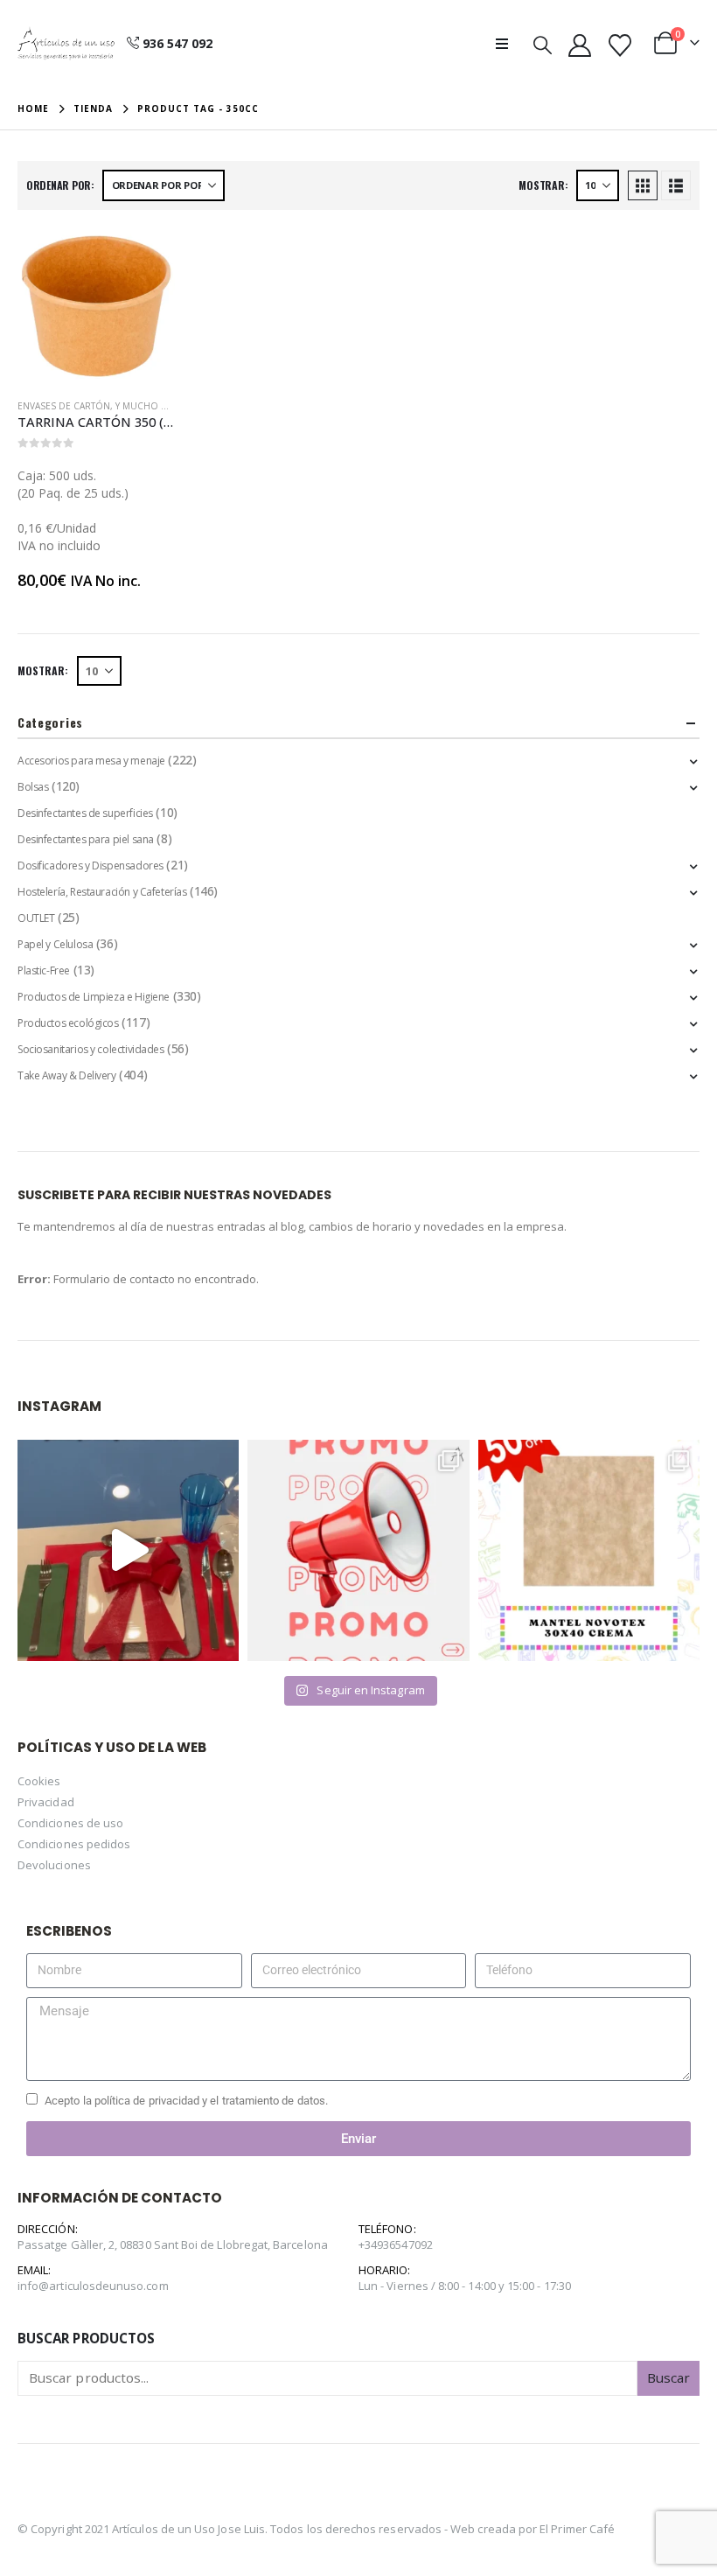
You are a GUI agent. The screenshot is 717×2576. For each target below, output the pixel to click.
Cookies (39, 1781)
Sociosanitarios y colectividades (91, 1049)
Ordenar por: (60, 185)
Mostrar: (543, 185)
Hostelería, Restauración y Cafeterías (102, 892)
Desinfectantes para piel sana (86, 839)
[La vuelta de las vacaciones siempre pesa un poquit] (589, 1550)
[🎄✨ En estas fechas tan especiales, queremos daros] (128, 1550)
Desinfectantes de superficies (85, 813)
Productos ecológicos (68, 1023)
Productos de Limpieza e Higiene (94, 997)
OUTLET (36, 918)
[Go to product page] (96, 306)
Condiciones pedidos (74, 1844)
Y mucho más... (151, 406)
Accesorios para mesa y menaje (91, 761)
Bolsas (33, 787)
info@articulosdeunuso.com (93, 2286)
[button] (507, 44)
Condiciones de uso (70, 1823)
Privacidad (46, 1802)
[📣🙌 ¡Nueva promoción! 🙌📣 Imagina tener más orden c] (358, 1550)
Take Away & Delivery (67, 1075)
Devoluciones (54, 1865)
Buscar (668, 2377)
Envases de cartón (64, 406)
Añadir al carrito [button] (146, 256)
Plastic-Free (44, 970)
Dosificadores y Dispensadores (90, 866)
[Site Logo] (66, 44)
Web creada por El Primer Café (533, 2529)
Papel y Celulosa (55, 944)
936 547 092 (178, 43)
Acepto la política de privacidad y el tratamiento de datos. (186, 2101)
